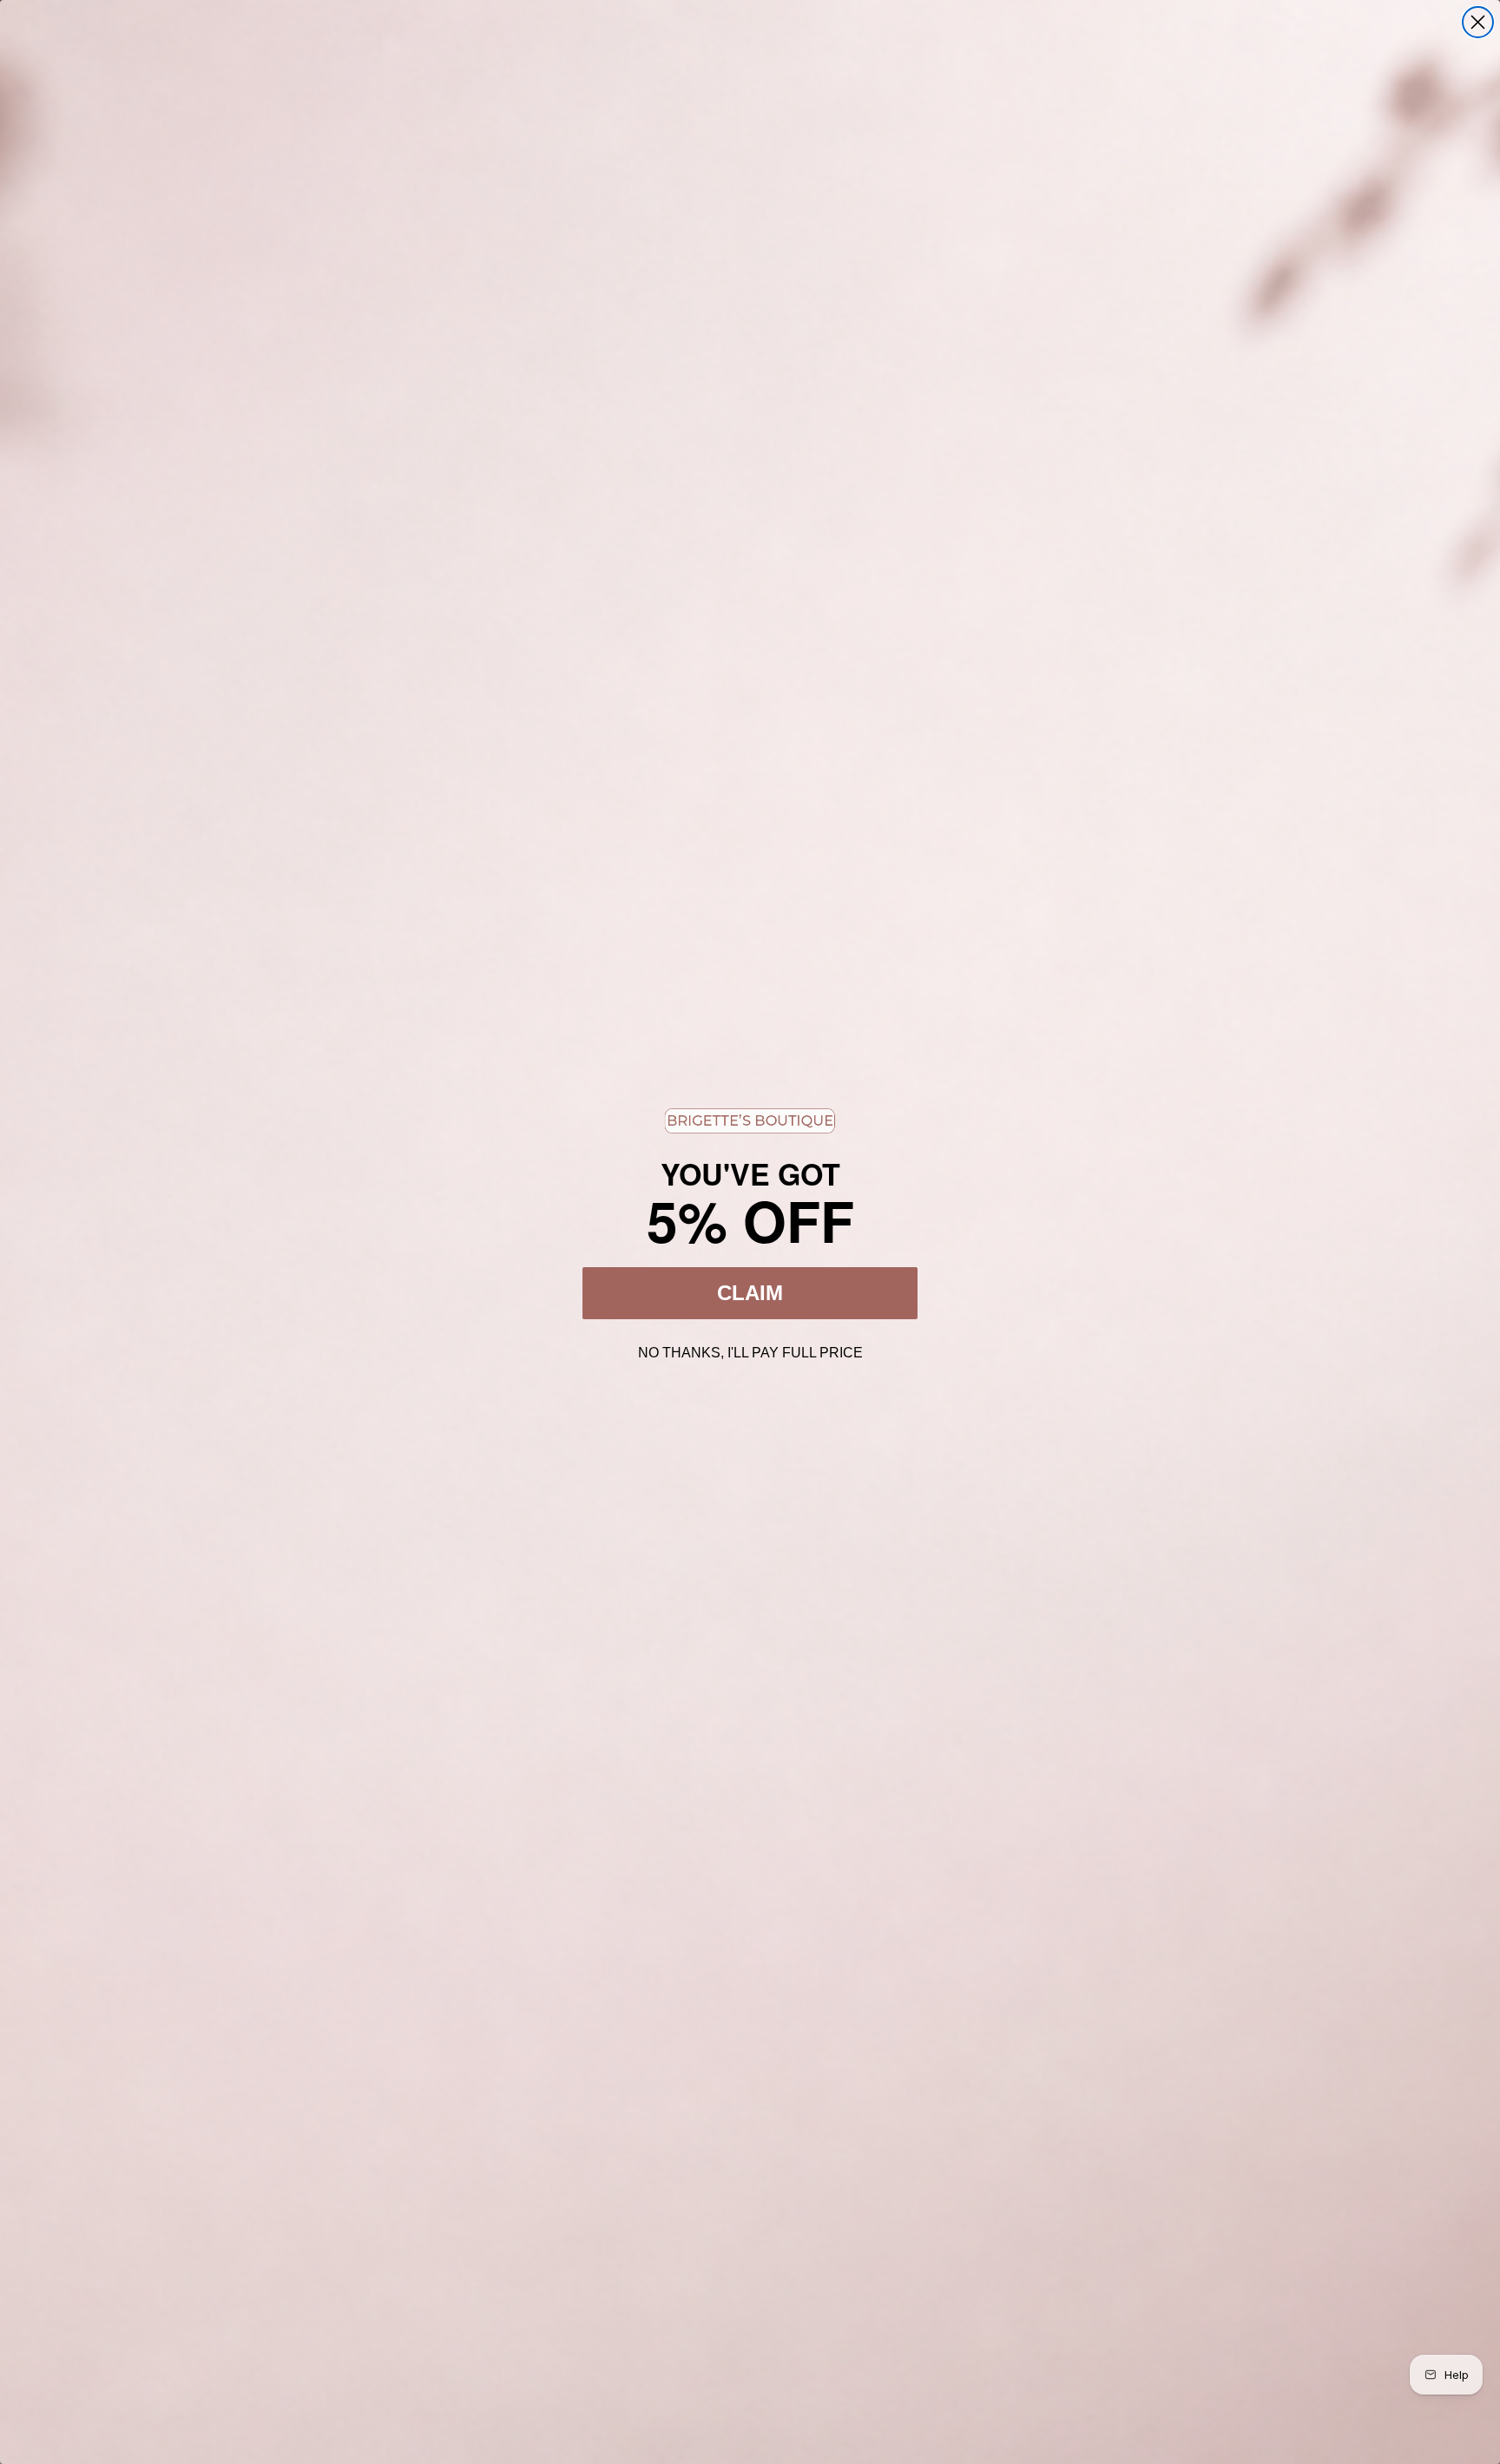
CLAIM (750, 1293)
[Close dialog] (1478, 22)
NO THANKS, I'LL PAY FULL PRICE (750, 1350)
